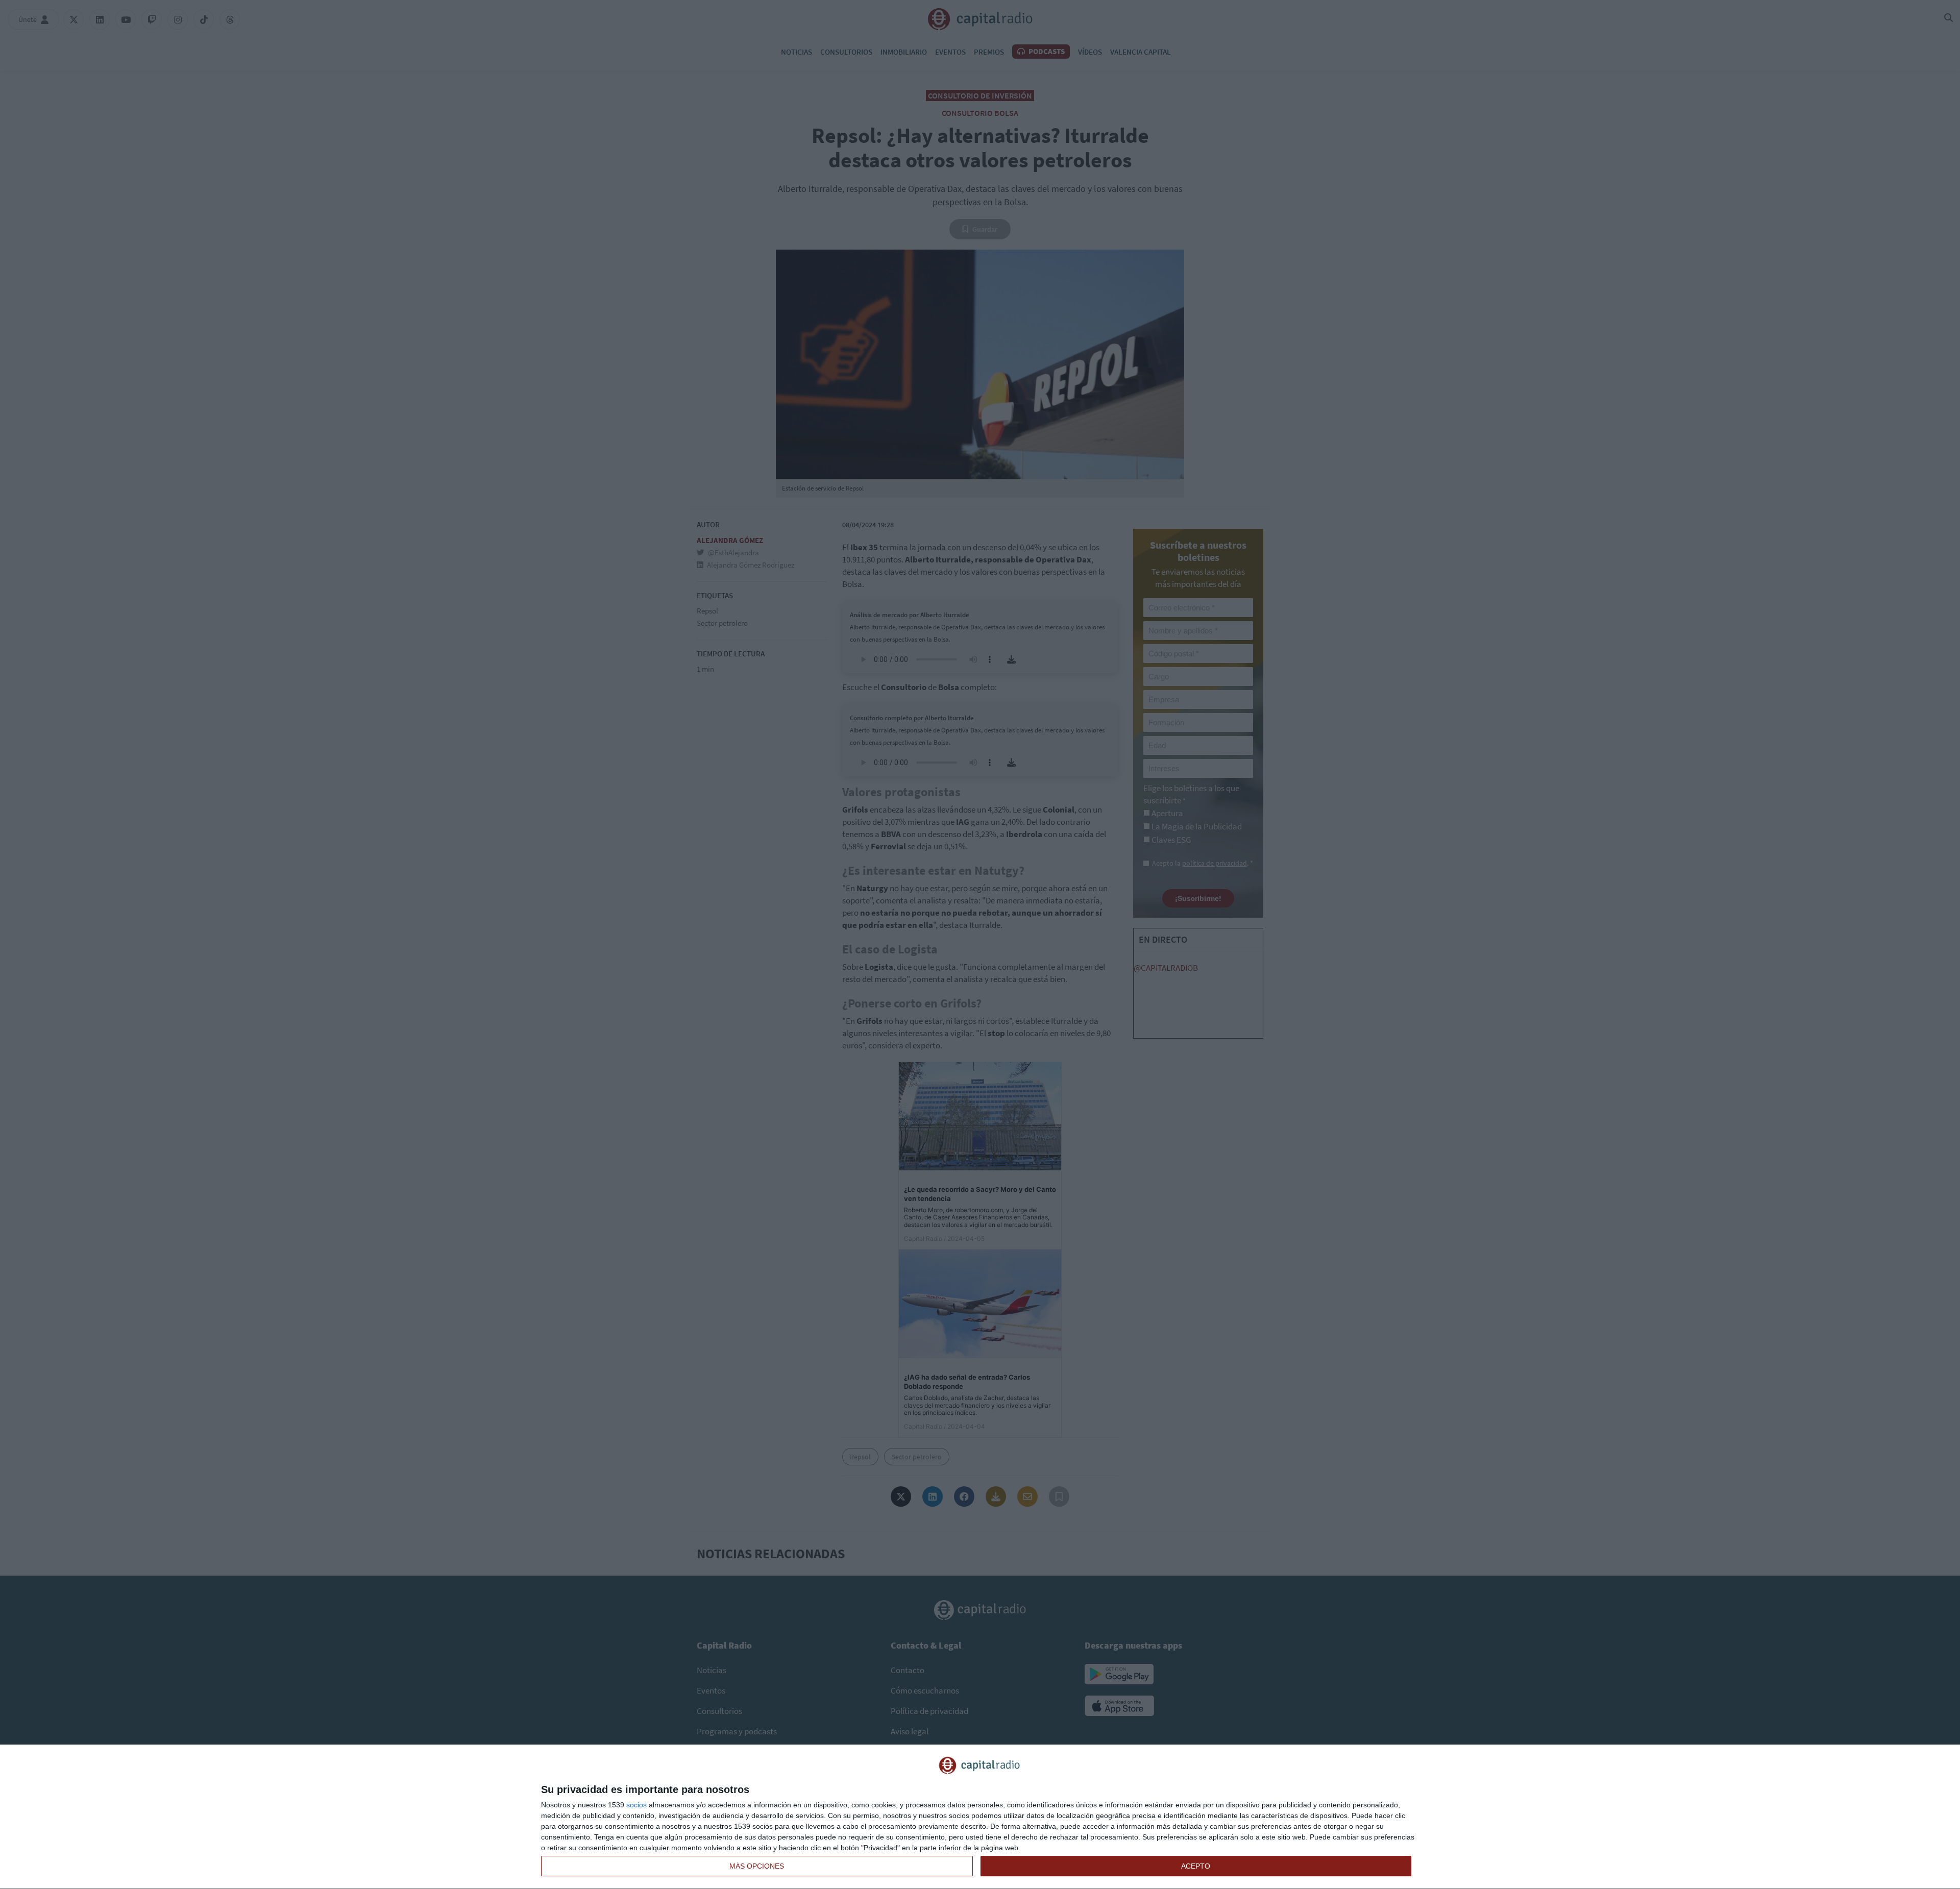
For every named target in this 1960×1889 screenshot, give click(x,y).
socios (636, 1805)
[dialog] (980, 1817)
